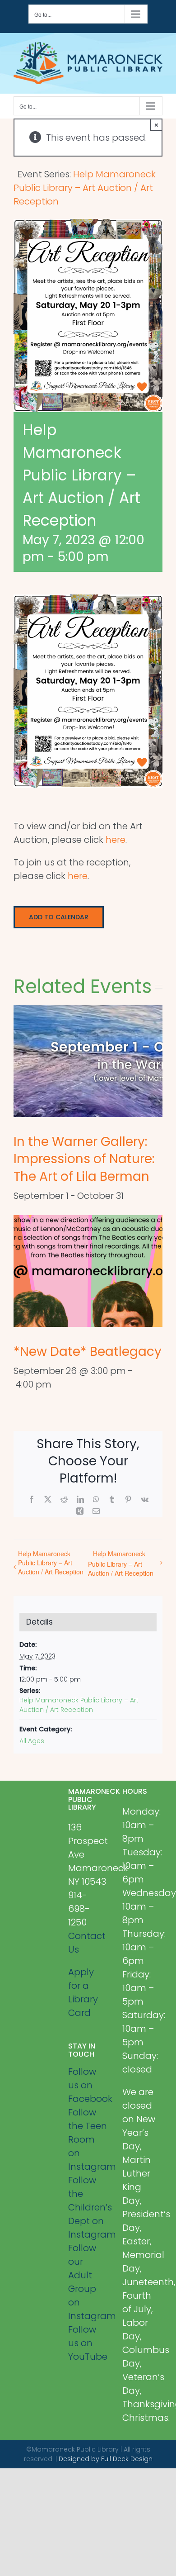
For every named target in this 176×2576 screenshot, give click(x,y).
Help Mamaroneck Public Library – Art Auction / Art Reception (51, 1563)
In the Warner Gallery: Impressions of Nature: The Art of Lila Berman (84, 1159)
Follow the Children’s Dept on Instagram (88, 2207)
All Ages (32, 1741)
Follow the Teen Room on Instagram (88, 2139)
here (116, 840)
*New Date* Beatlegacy (88, 1352)
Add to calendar (59, 917)
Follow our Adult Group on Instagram (88, 2282)
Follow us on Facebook (88, 2085)
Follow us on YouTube (88, 2343)
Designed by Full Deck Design (106, 2459)
